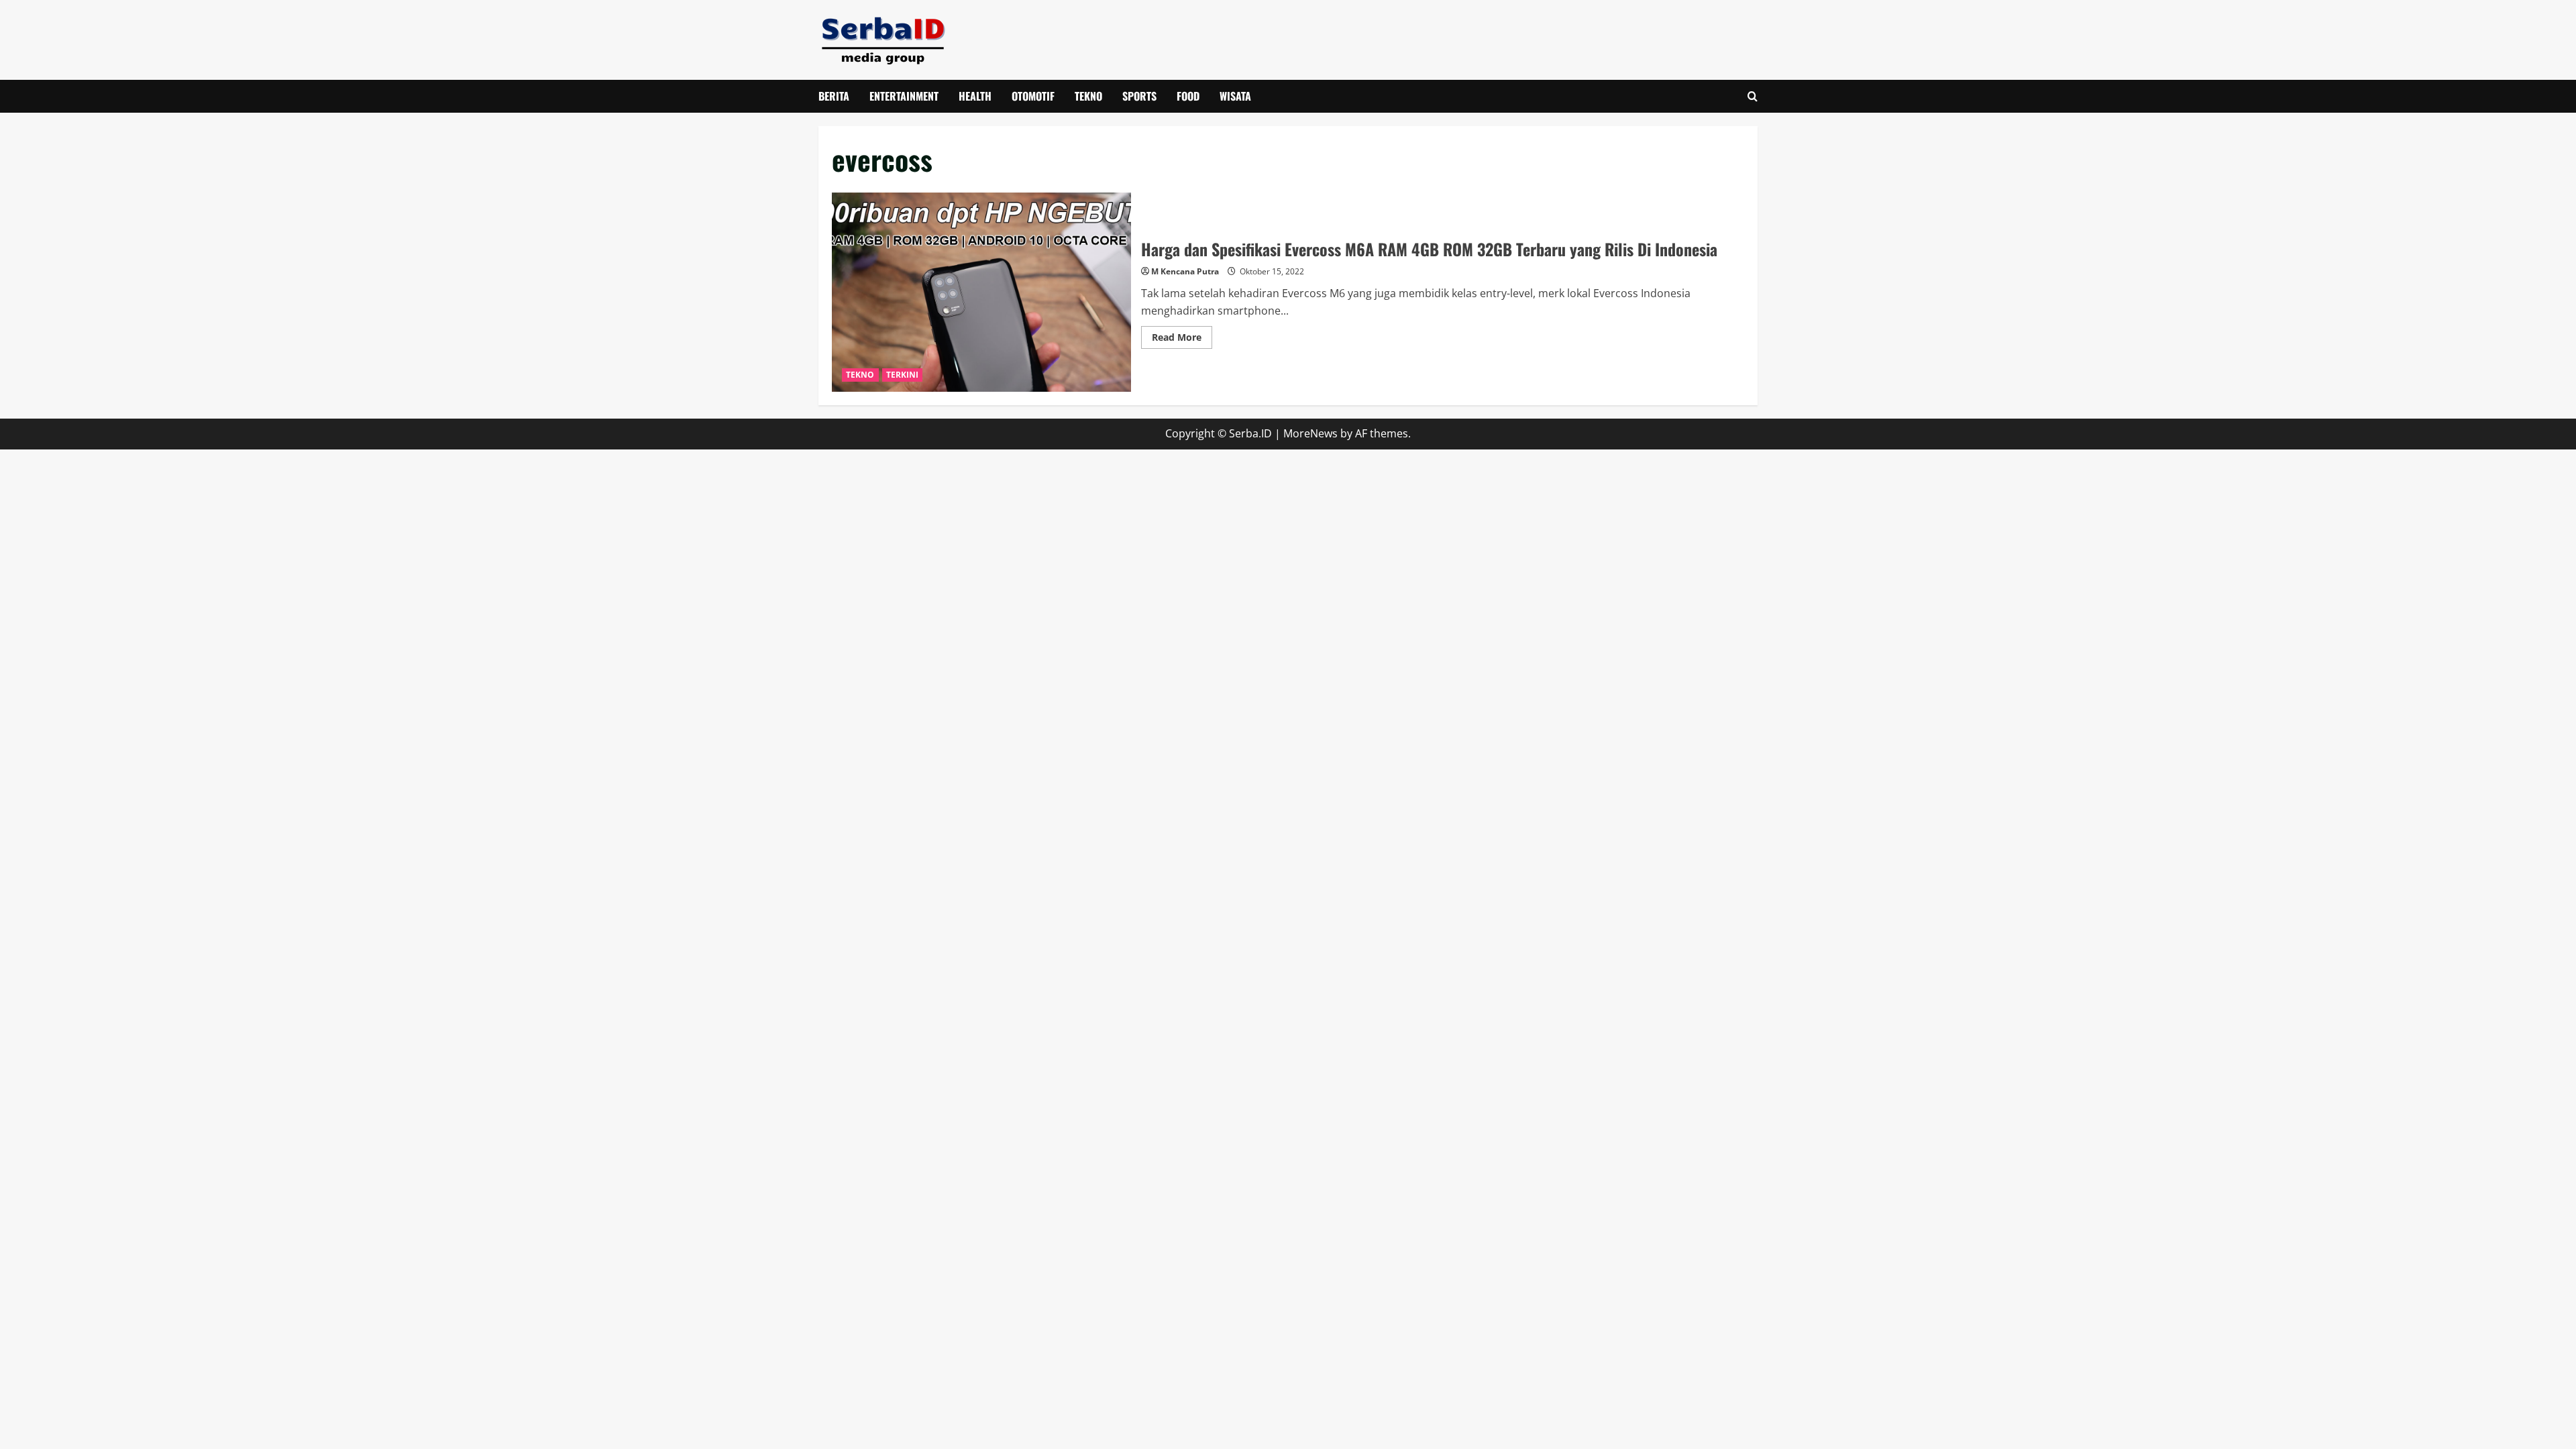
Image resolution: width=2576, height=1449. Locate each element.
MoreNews (1310, 433)
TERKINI (903, 375)
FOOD (1188, 96)
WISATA (1235, 96)
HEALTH (975, 96)
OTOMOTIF (1033, 96)
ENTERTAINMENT (904, 96)
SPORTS (1139, 96)
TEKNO (1088, 96)
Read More (1182, 339)
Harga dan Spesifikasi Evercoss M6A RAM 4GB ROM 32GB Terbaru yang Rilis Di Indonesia (981, 292)
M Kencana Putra (1185, 271)
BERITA (834, 96)
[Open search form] (1753, 96)
